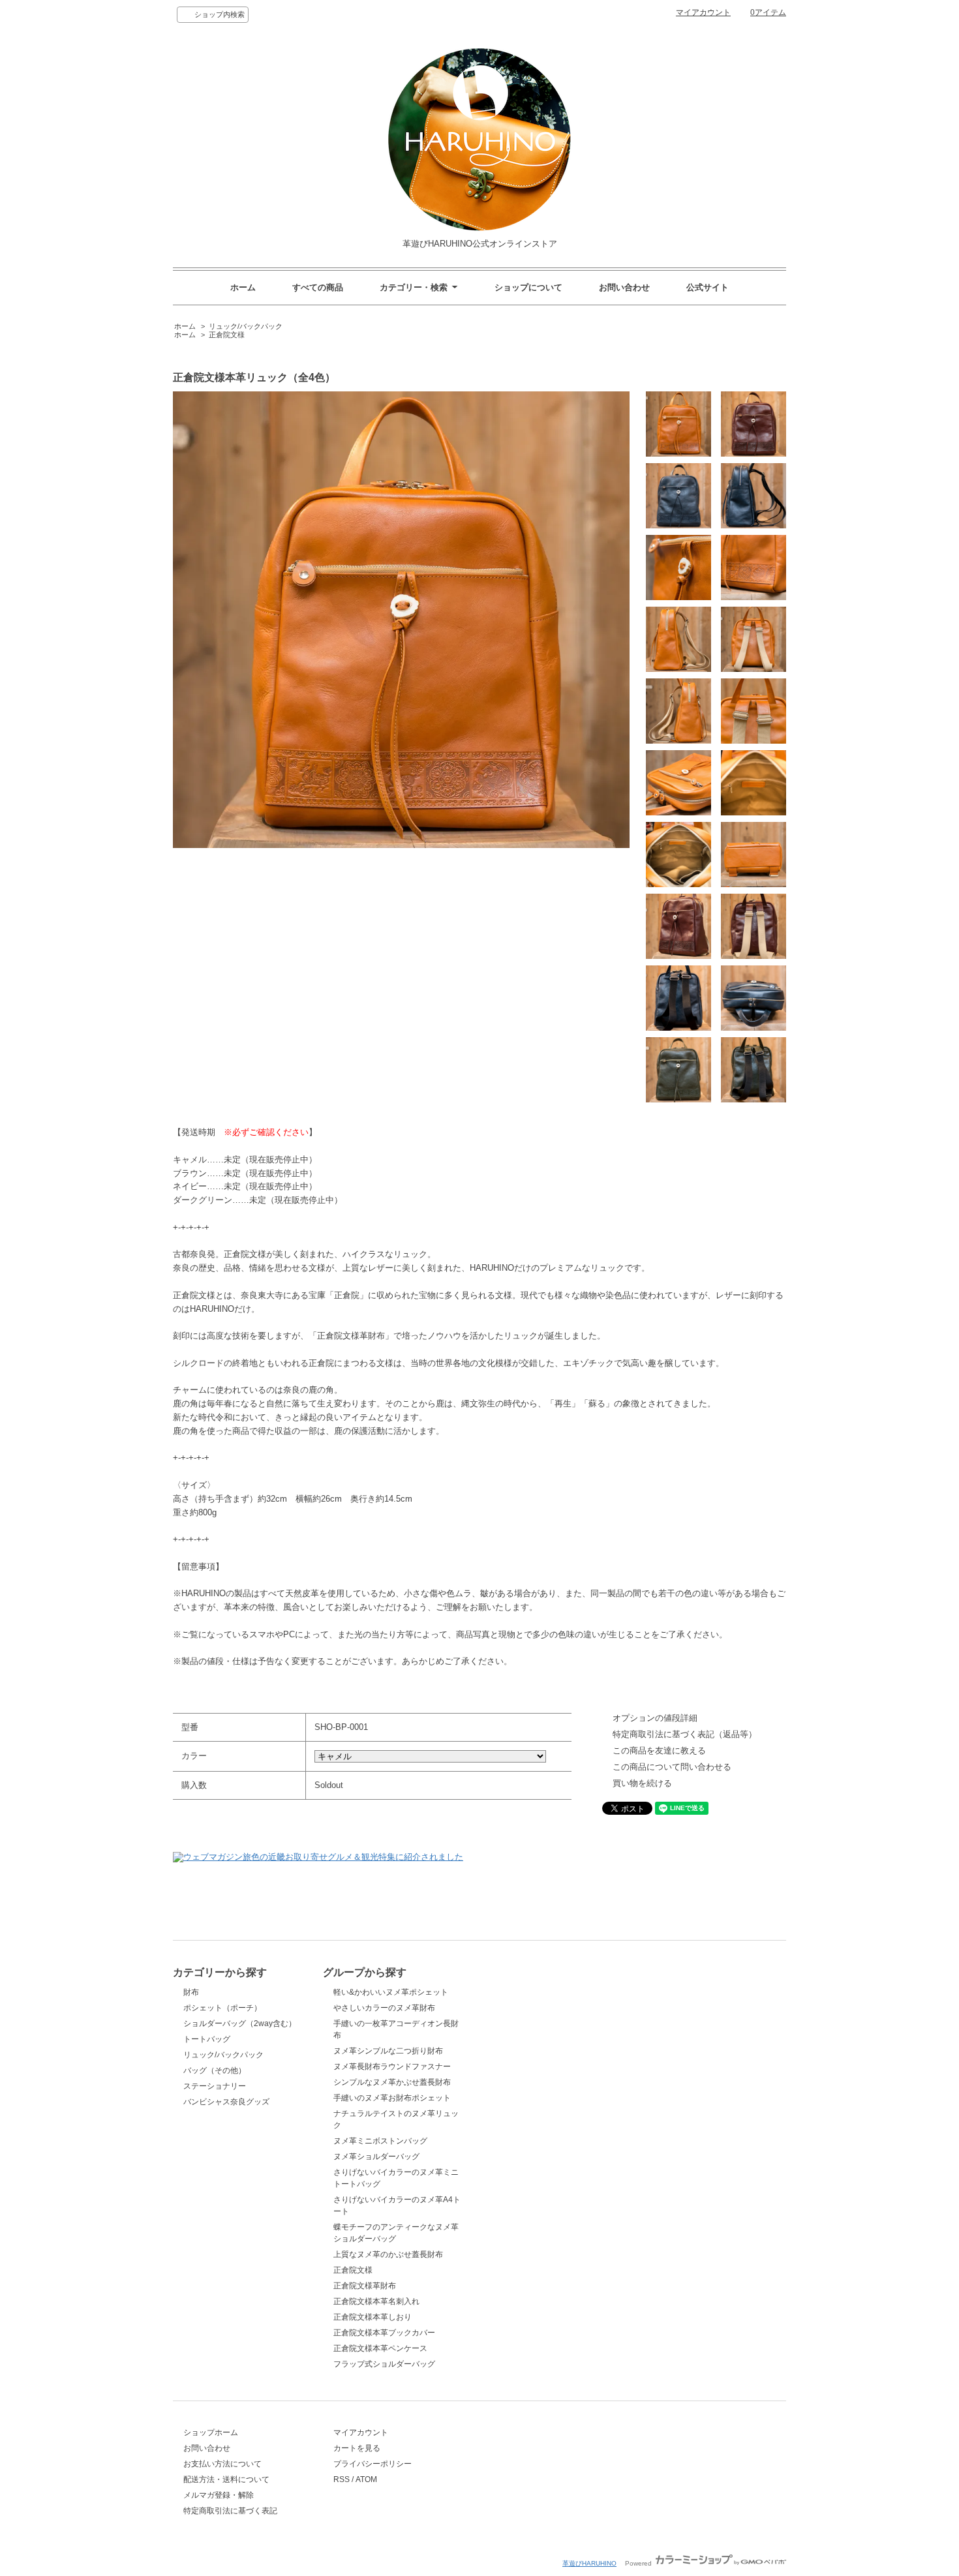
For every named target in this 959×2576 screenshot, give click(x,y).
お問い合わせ (624, 287)
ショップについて (528, 287)
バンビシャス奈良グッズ (226, 2102)
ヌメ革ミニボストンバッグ (380, 2141)
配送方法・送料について (226, 2479)
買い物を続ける (642, 1783)
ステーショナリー (215, 2086)
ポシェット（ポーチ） (222, 2008)
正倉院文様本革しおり (373, 2317)
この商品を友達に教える (659, 1750)
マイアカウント (703, 12)
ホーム (243, 287)
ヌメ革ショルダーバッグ (376, 2157)
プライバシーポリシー (373, 2464)
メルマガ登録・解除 (219, 2495)
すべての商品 (318, 287)
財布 (191, 1992)
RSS (342, 2479)
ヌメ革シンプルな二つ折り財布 (388, 2051)
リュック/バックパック (246, 326)
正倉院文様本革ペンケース (380, 2348)
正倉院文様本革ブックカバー (384, 2333)
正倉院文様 (227, 335)
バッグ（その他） (215, 2070)
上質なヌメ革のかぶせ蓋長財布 (388, 2254)
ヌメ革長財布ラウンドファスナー (392, 2067)
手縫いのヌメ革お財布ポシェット (392, 2098)
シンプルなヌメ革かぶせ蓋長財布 (392, 2082)
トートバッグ (207, 2039)
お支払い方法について (222, 2464)
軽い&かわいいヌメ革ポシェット (391, 1992)
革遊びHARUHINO (589, 2563)
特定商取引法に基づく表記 (230, 2511)
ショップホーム (211, 2432)
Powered (639, 2563)
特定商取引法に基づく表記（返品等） (685, 1734)
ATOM (366, 2479)
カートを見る (357, 2448)
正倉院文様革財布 (365, 2286)
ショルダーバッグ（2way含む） (240, 2023)
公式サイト (708, 287)
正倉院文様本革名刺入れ (376, 2301)
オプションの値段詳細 (655, 1718)
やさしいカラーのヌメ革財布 (384, 2008)
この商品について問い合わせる (672, 1767)
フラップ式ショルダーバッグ (384, 2364)
